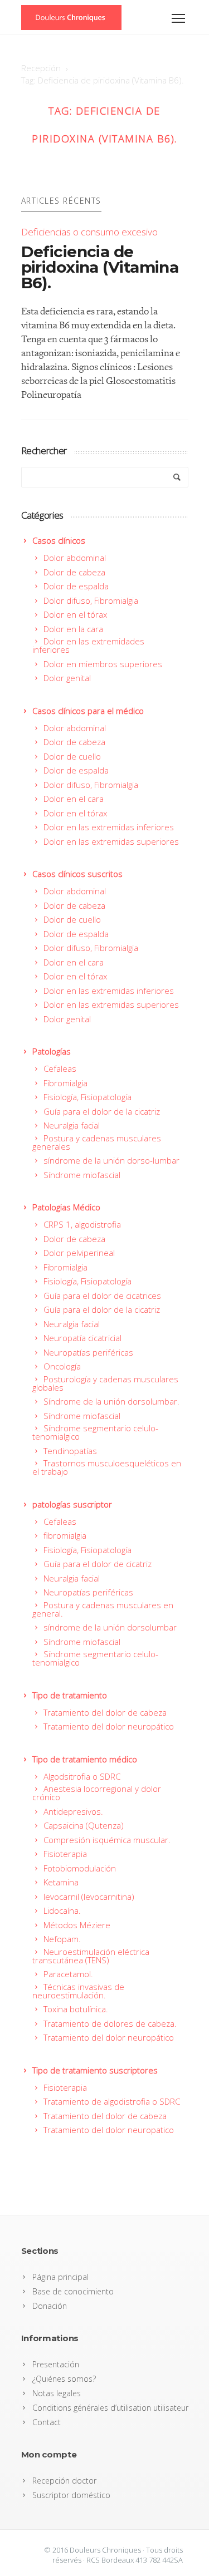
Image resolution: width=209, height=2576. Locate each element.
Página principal (60, 2277)
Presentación (56, 2364)
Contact (47, 2422)
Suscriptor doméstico (71, 2495)
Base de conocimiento (73, 2291)
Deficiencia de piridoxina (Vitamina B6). (100, 267)
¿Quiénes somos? (64, 2379)
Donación (50, 2306)
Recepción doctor (64, 2481)
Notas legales (57, 2393)
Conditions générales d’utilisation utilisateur (110, 2408)
